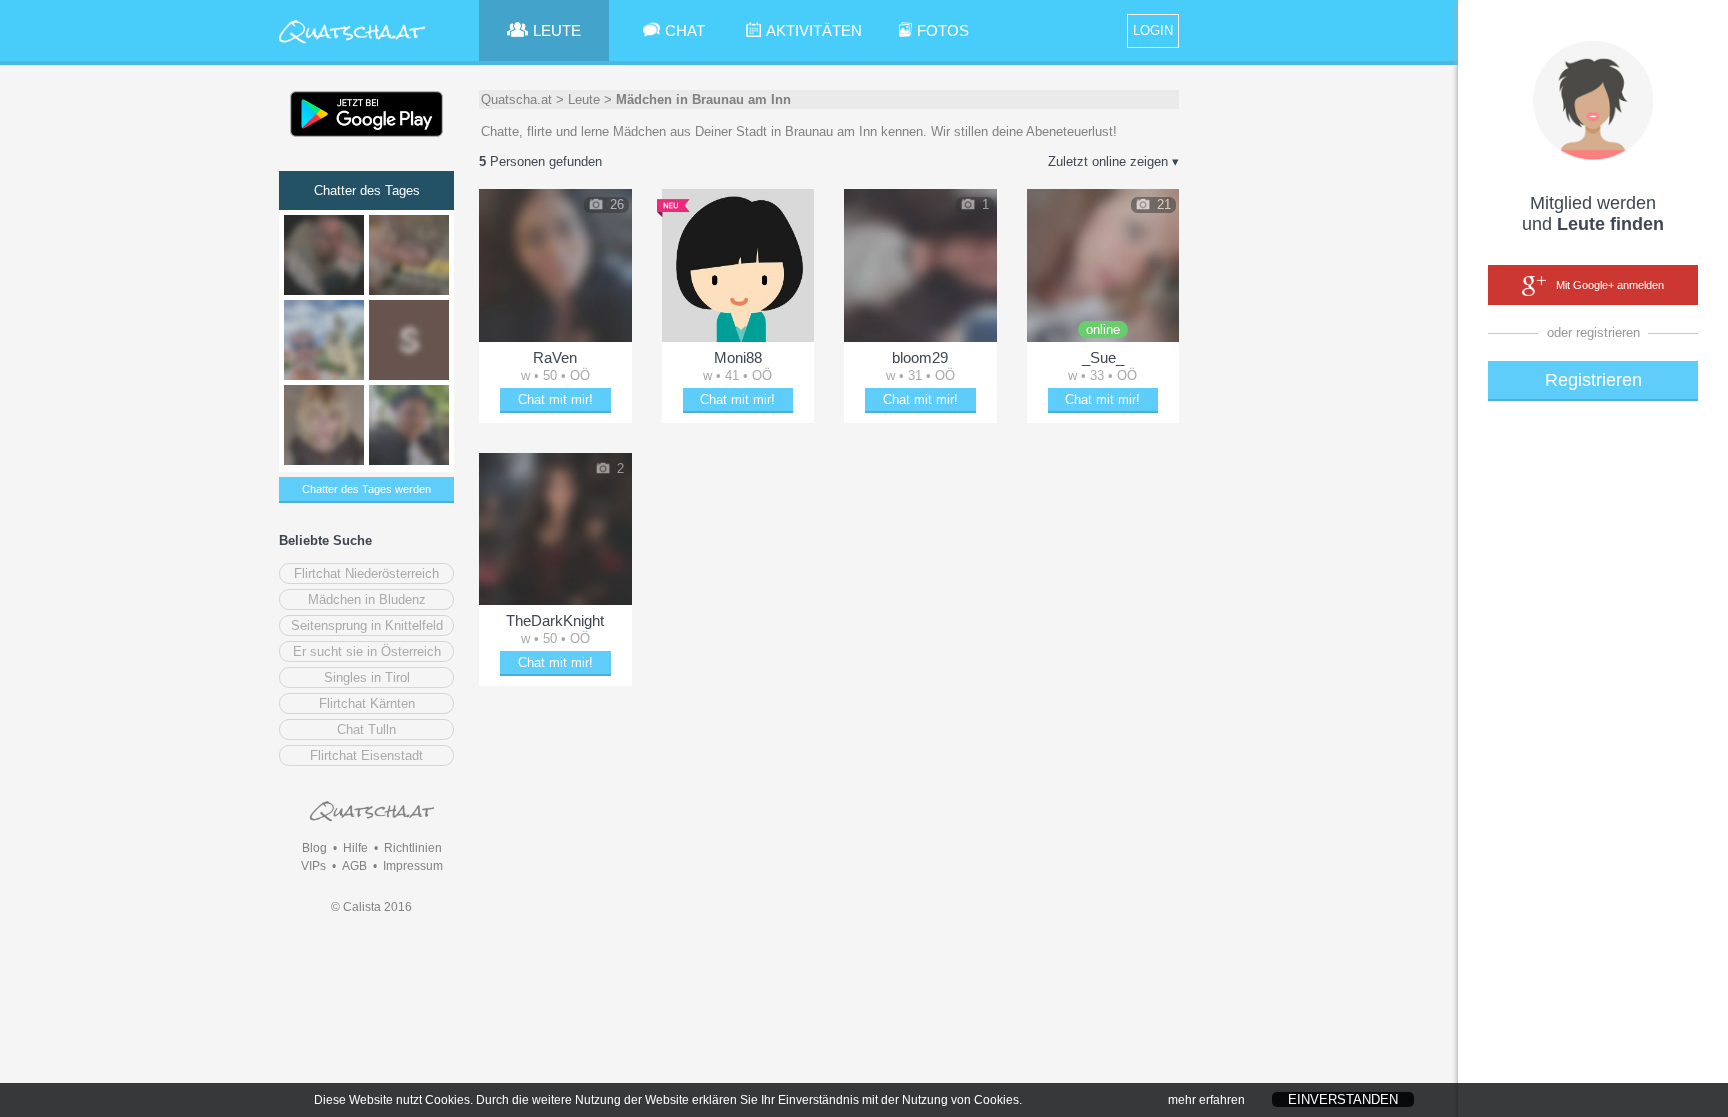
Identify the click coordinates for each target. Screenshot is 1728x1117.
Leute (584, 99)
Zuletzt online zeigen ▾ (1113, 161)
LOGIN (1153, 30)
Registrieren (1593, 380)
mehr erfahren (1206, 1100)
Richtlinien (413, 848)
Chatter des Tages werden (366, 489)
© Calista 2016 (371, 907)
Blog (314, 848)
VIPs (313, 866)
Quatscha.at (516, 99)
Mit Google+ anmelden (1610, 285)
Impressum (413, 866)
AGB (354, 866)
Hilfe (355, 848)
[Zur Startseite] (352, 44)
